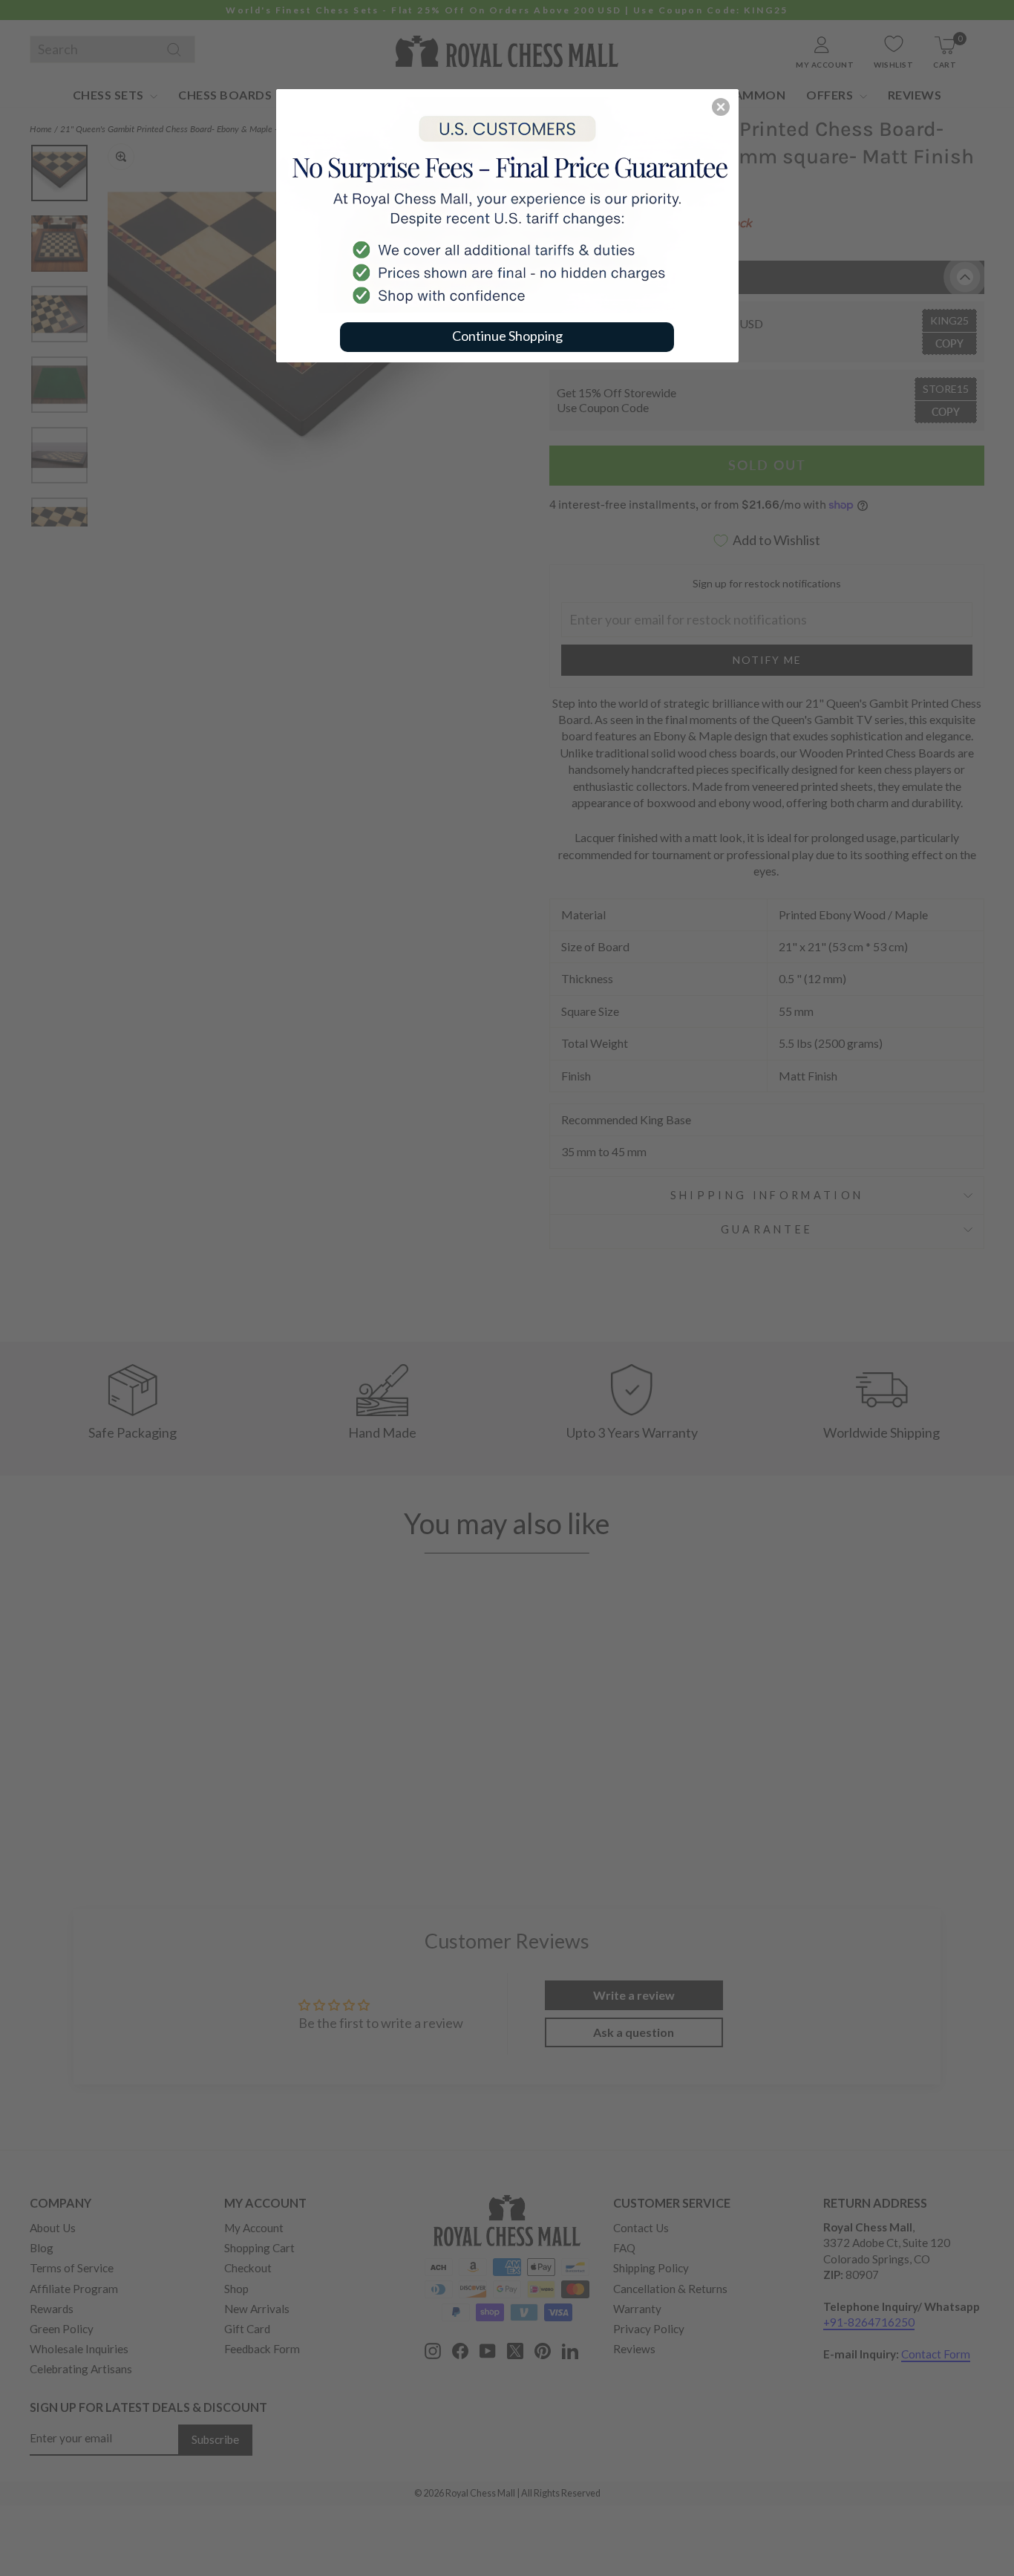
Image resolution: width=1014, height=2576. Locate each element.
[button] (721, 107)
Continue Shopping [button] (507, 336)
